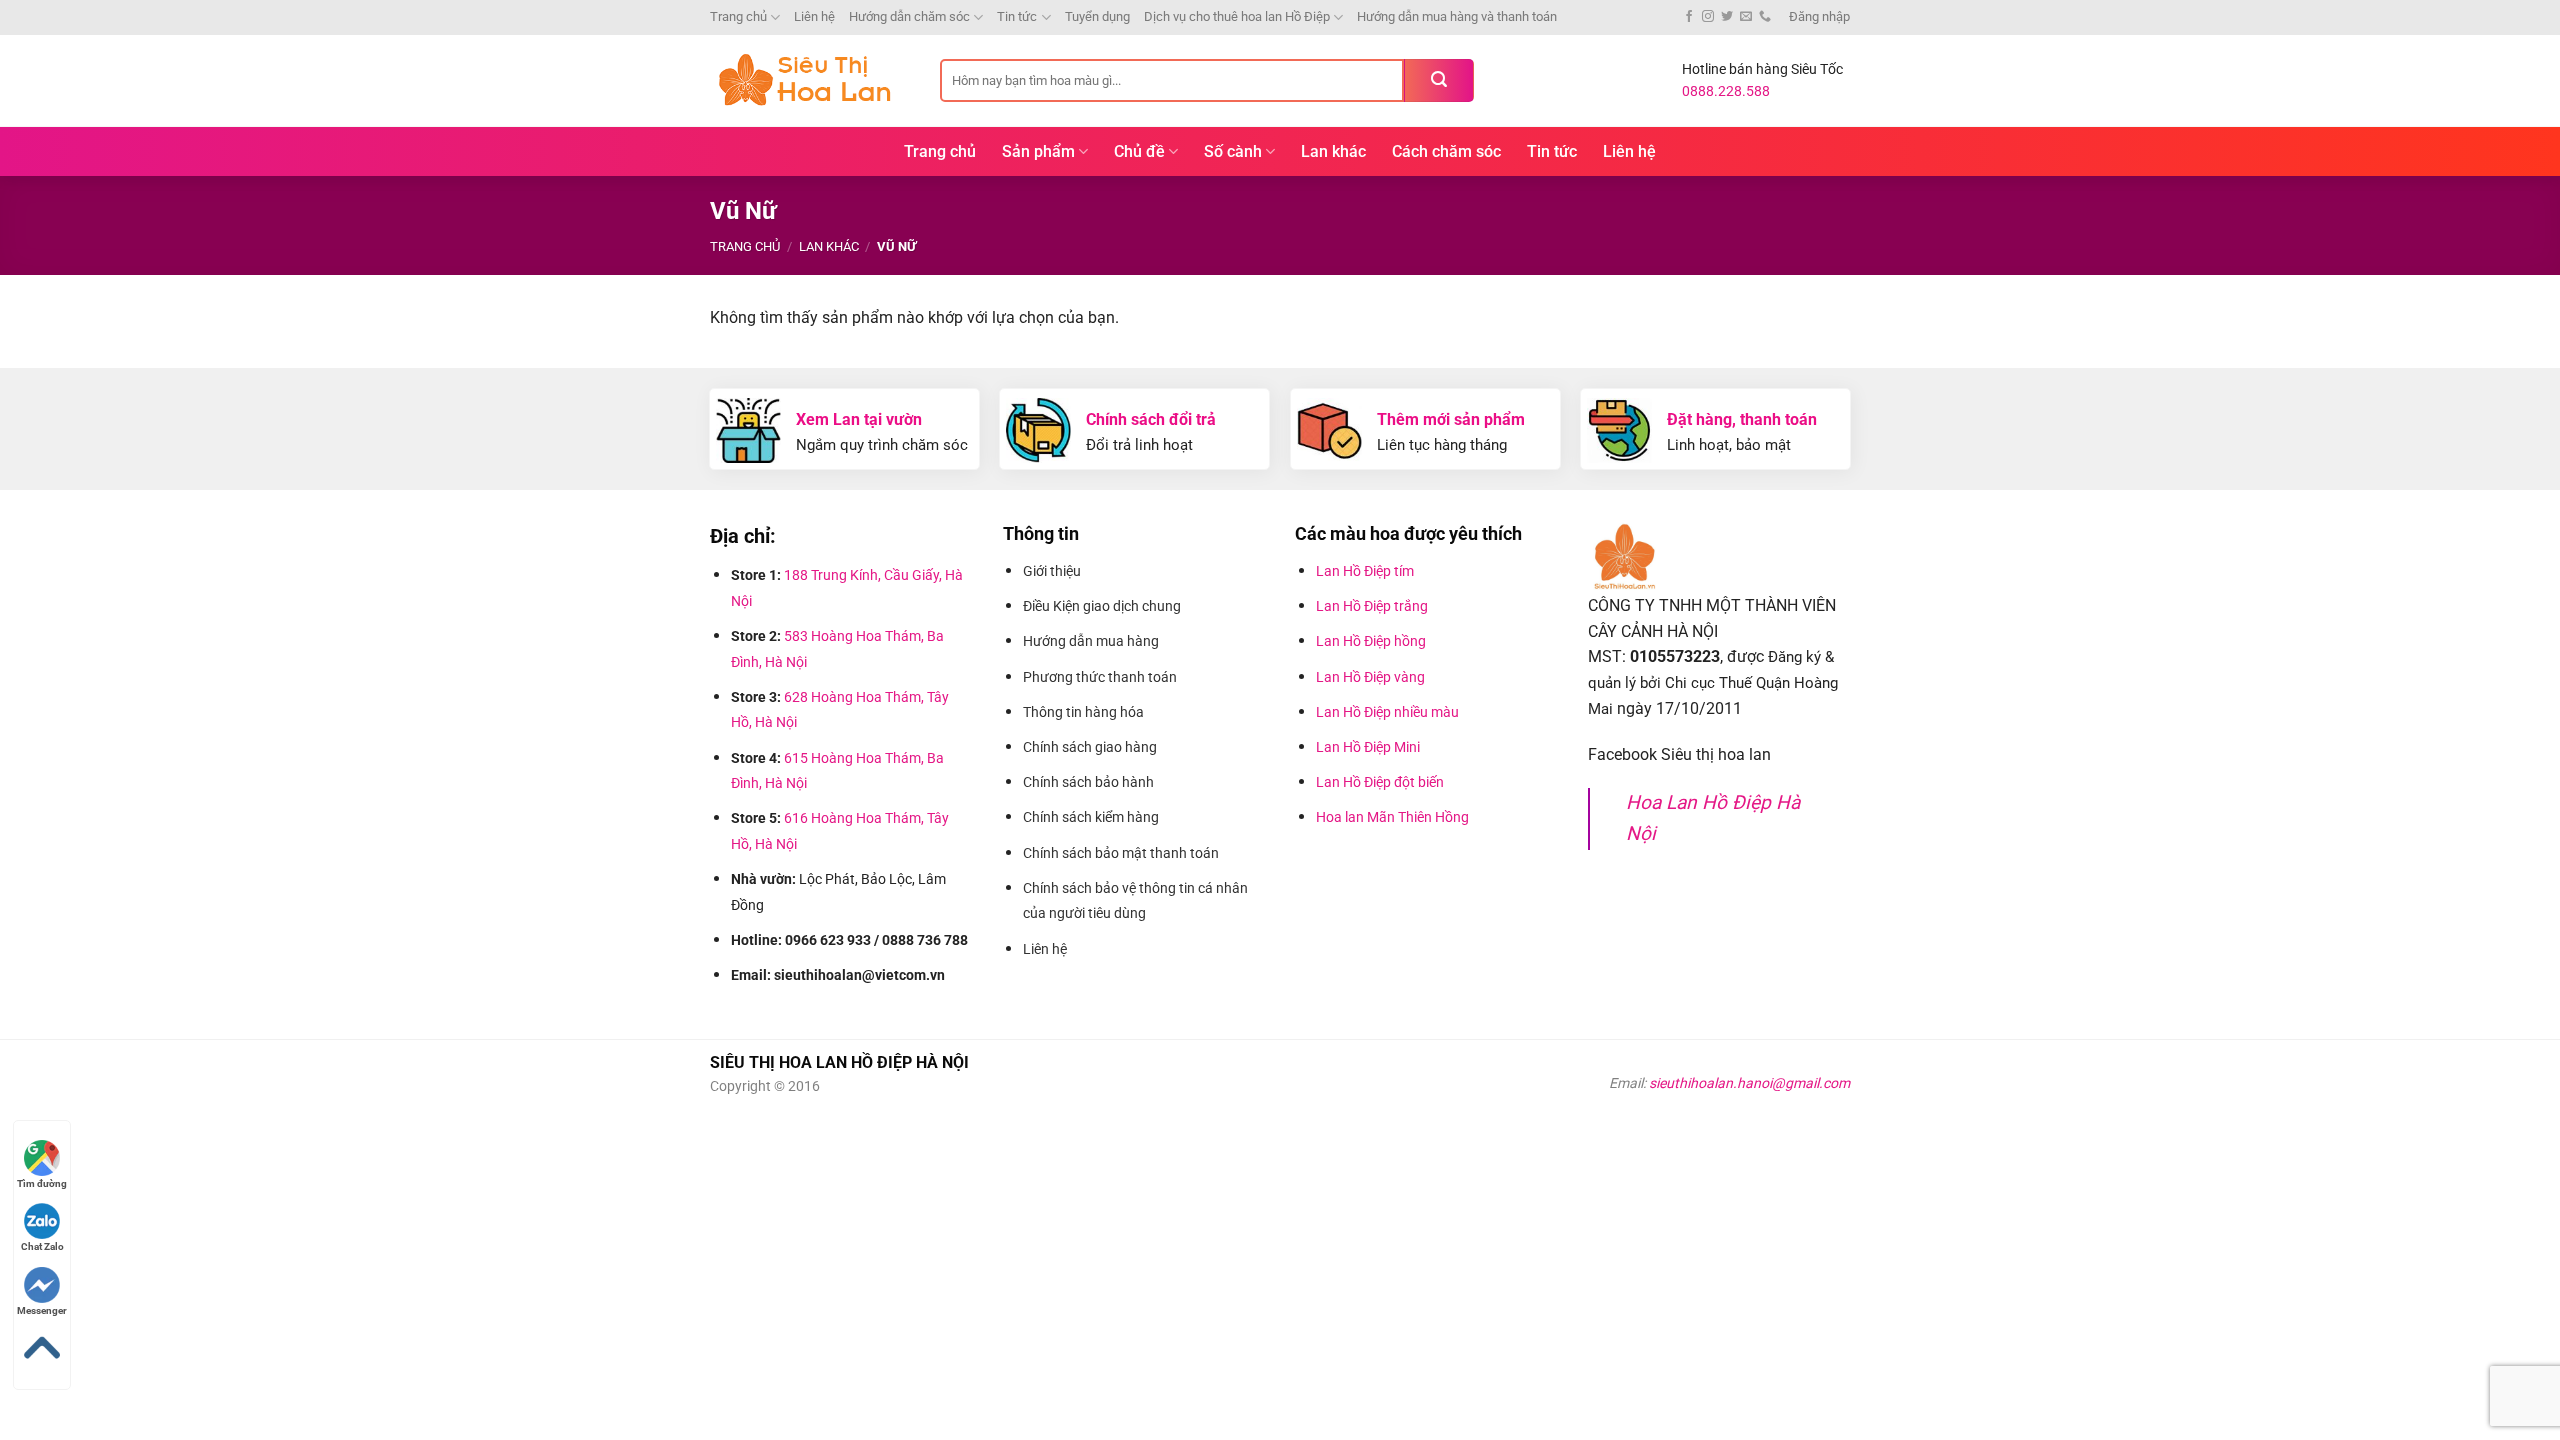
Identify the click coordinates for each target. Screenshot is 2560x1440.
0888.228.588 (1726, 91)
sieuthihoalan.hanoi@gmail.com (1749, 1083)
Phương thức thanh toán (1101, 677)
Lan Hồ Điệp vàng (1370, 677)
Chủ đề (1139, 151)
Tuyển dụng (1097, 16)
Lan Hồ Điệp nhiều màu (1387, 712)
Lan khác (1333, 151)
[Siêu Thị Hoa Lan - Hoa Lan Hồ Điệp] (810, 80)
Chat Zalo (42, 1246)
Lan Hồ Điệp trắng (1372, 606)
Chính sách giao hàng (1090, 747)
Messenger (42, 1310)
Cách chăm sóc (1446, 151)
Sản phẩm (1038, 151)
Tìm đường (42, 1183)
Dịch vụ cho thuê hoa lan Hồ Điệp (1237, 16)
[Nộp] (1439, 80)
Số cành (1233, 151)
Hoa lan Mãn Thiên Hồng (1392, 817)
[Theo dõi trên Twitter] (1727, 17)
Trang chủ (738, 16)
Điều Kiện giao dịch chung (1102, 606)
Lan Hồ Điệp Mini (1368, 747)
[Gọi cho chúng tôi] (1765, 17)
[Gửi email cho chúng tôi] (1746, 17)
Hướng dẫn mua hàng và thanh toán (1457, 16)
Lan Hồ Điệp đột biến (1380, 782)
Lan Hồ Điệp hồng (1371, 641)
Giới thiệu (1053, 571)
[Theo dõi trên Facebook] (1689, 17)
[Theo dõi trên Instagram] (1708, 17)
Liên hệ (814, 16)
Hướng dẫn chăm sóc (909, 16)
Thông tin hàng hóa (1083, 712)
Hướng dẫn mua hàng (1094, 641)
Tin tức (1017, 16)
